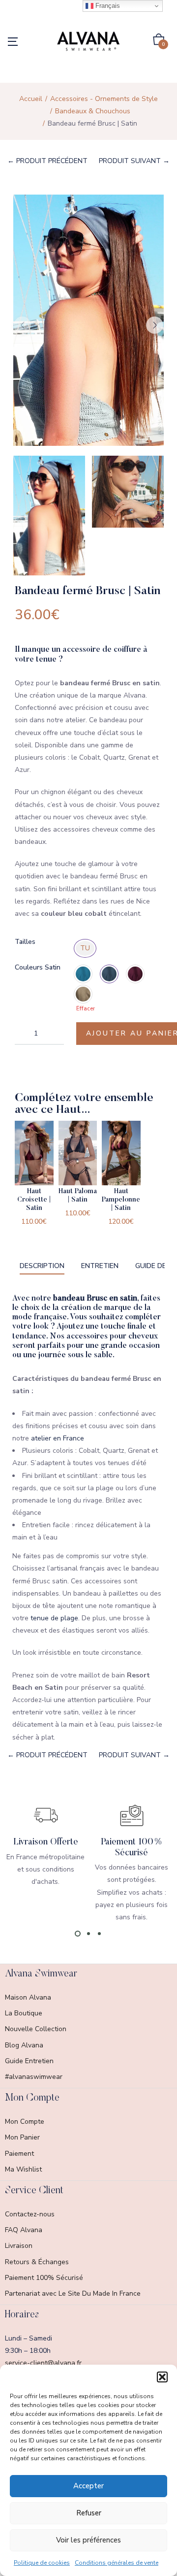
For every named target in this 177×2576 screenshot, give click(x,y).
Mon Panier (22, 2137)
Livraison (19, 2246)
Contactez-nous (30, 2214)
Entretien (100, 1266)
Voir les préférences (88, 2540)
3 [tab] (99, 1934)
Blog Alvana (24, 2045)
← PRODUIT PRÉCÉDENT (47, 161)
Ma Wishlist (23, 2169)
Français (107, 6)
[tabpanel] (45, 1845)
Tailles (25, 942)
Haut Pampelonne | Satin (121, 1200)
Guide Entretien (29, 2061)
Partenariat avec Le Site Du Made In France (73, 2293)
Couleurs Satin (38, 967)
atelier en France (58, 1438)
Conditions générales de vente (117, 2563)
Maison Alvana (28, 1997)
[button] (162, 2377)
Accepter (88, 2486)
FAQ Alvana (24, 2230)
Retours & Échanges (37, 2262)
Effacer (86, 1009)
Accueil (31, 99)
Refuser (89, 2513)
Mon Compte (25, 2122)
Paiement (19, 2154)
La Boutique (24, 2013)
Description (42, 1266)
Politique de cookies (42, 2563)
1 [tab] (78, 1934)
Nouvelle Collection (36, 2029)
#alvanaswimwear (34, 2077)
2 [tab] (88, 1934)
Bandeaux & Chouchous (93, 111)
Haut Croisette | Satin (34, 1200)
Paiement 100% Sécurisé (44, 2278)
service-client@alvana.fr (43, 2363)
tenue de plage (53, 1618)
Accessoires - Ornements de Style (104, 99)
